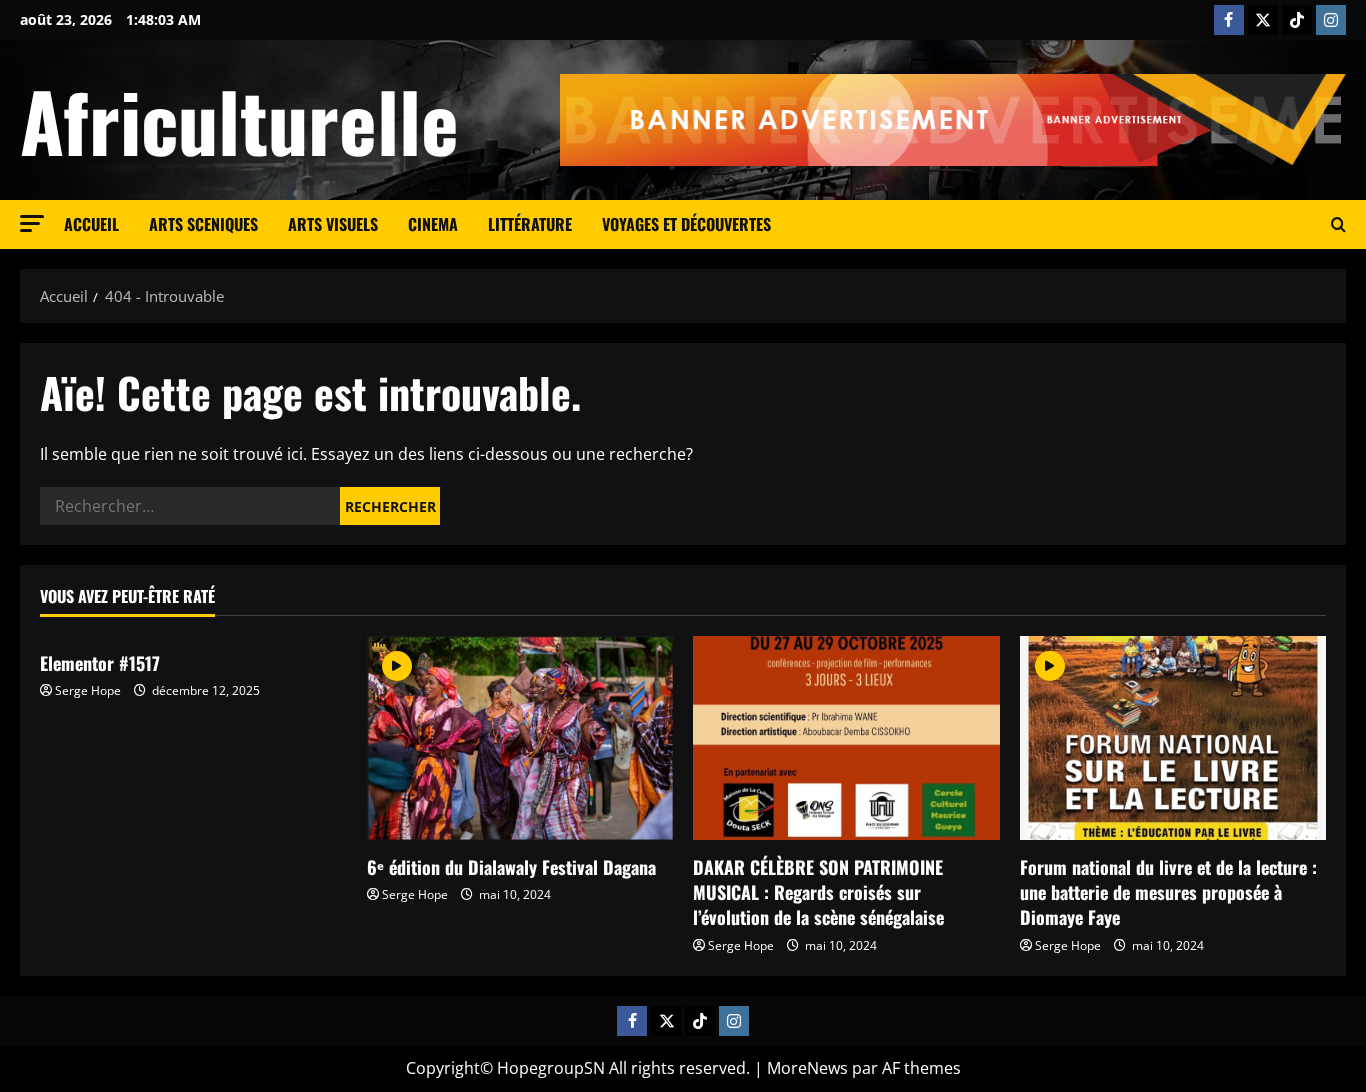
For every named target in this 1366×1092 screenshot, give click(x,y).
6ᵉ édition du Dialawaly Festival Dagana (511, 867)
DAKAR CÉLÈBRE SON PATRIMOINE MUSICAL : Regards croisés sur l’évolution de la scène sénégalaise (818, 892)
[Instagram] (1331, 20)
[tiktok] (1297, 20)
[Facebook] (1229, 20)
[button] (32, 223)
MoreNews (807, 1068)
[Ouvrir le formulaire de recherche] (1338, 225)
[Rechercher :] (190, 506)
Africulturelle (239, 120)
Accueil (91, 224)
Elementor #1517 (100, 663)
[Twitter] (1263, 20)
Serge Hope (88, 690)
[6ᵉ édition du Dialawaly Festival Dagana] (520, 738)
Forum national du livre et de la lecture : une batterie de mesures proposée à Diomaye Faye (1168, 892)
